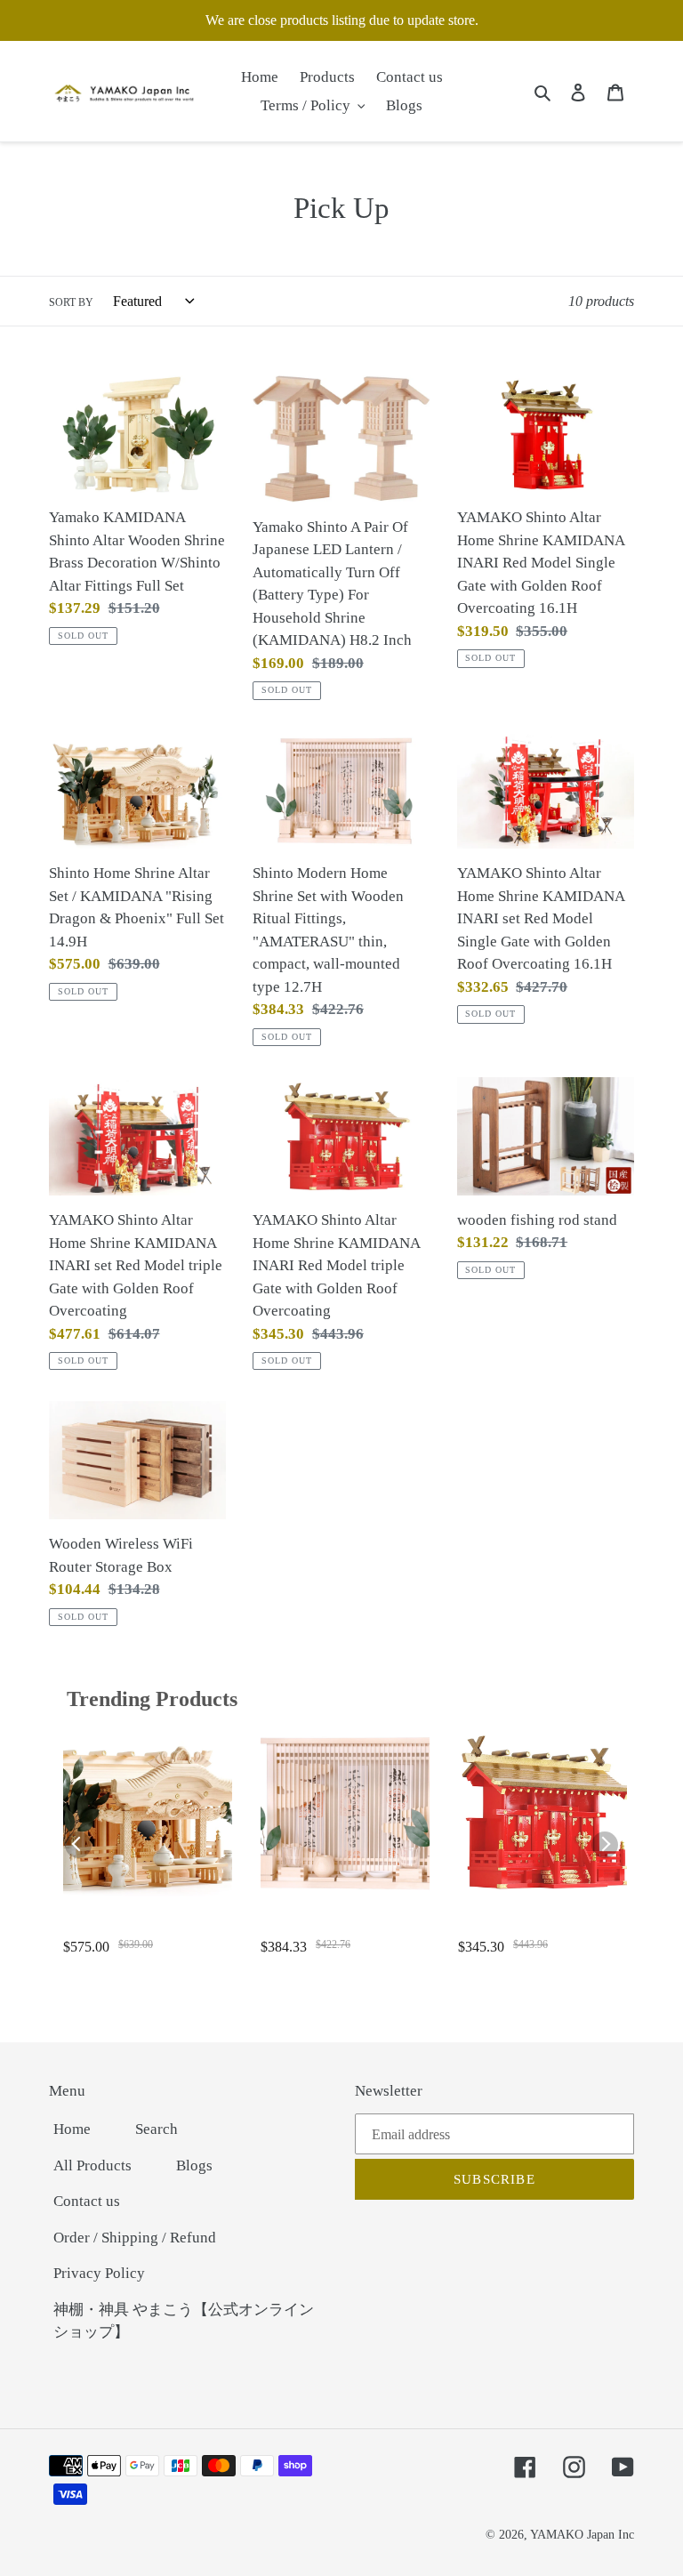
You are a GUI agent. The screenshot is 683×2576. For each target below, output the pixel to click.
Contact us (87, 2201)
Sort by (71, 302)
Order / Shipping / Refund (135, 2238)
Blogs (194, 2165)
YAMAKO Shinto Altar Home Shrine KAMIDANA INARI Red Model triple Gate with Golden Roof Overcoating (539, 1926)
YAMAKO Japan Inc (582, 2535)
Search (157, 2129)
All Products (92, 2165)
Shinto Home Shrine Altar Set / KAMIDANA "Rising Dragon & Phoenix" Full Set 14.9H (147, 1926)
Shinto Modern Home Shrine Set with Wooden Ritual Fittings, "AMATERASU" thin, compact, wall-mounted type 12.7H (344, 1926)
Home (72, 2129)
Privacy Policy (99, 2273)
